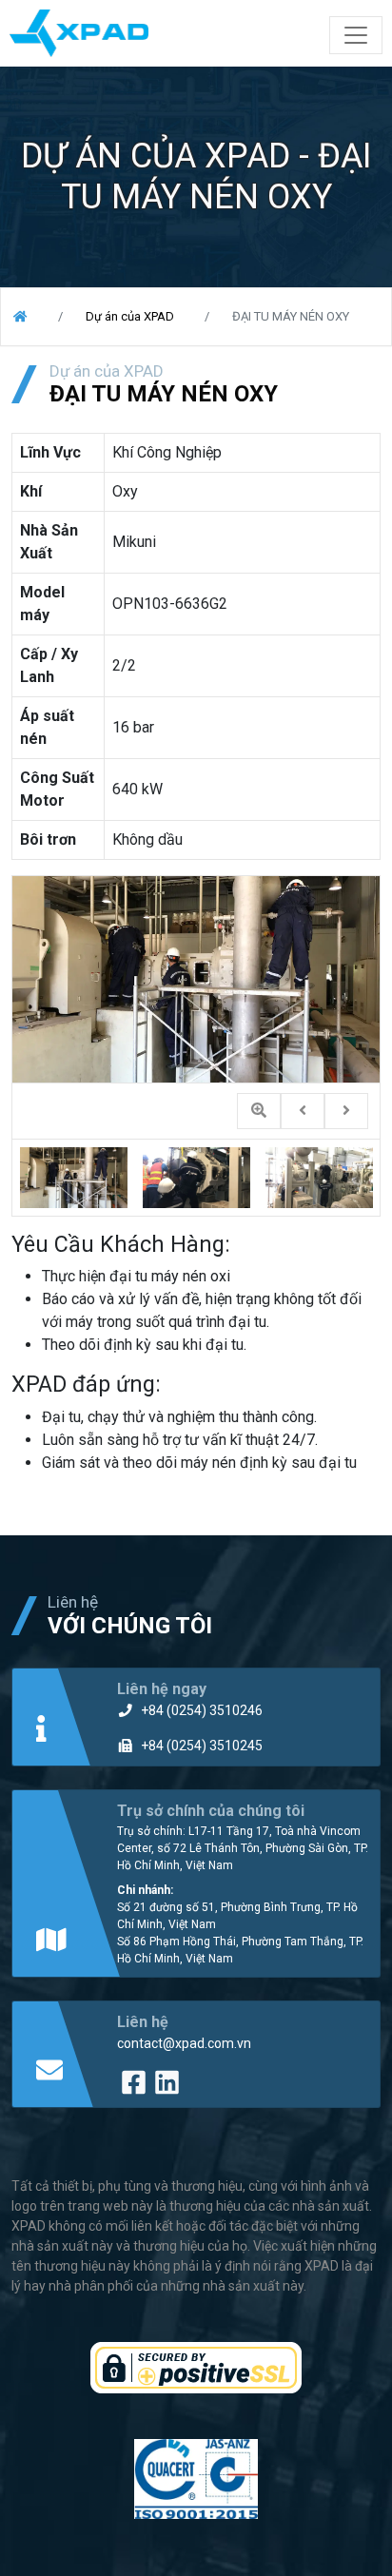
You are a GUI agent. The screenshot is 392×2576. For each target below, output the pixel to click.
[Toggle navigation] (356, 35)
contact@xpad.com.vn (184, 2043)
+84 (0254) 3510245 (202, 1746)
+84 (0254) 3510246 (202, 1710)
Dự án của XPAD (130, 316)
